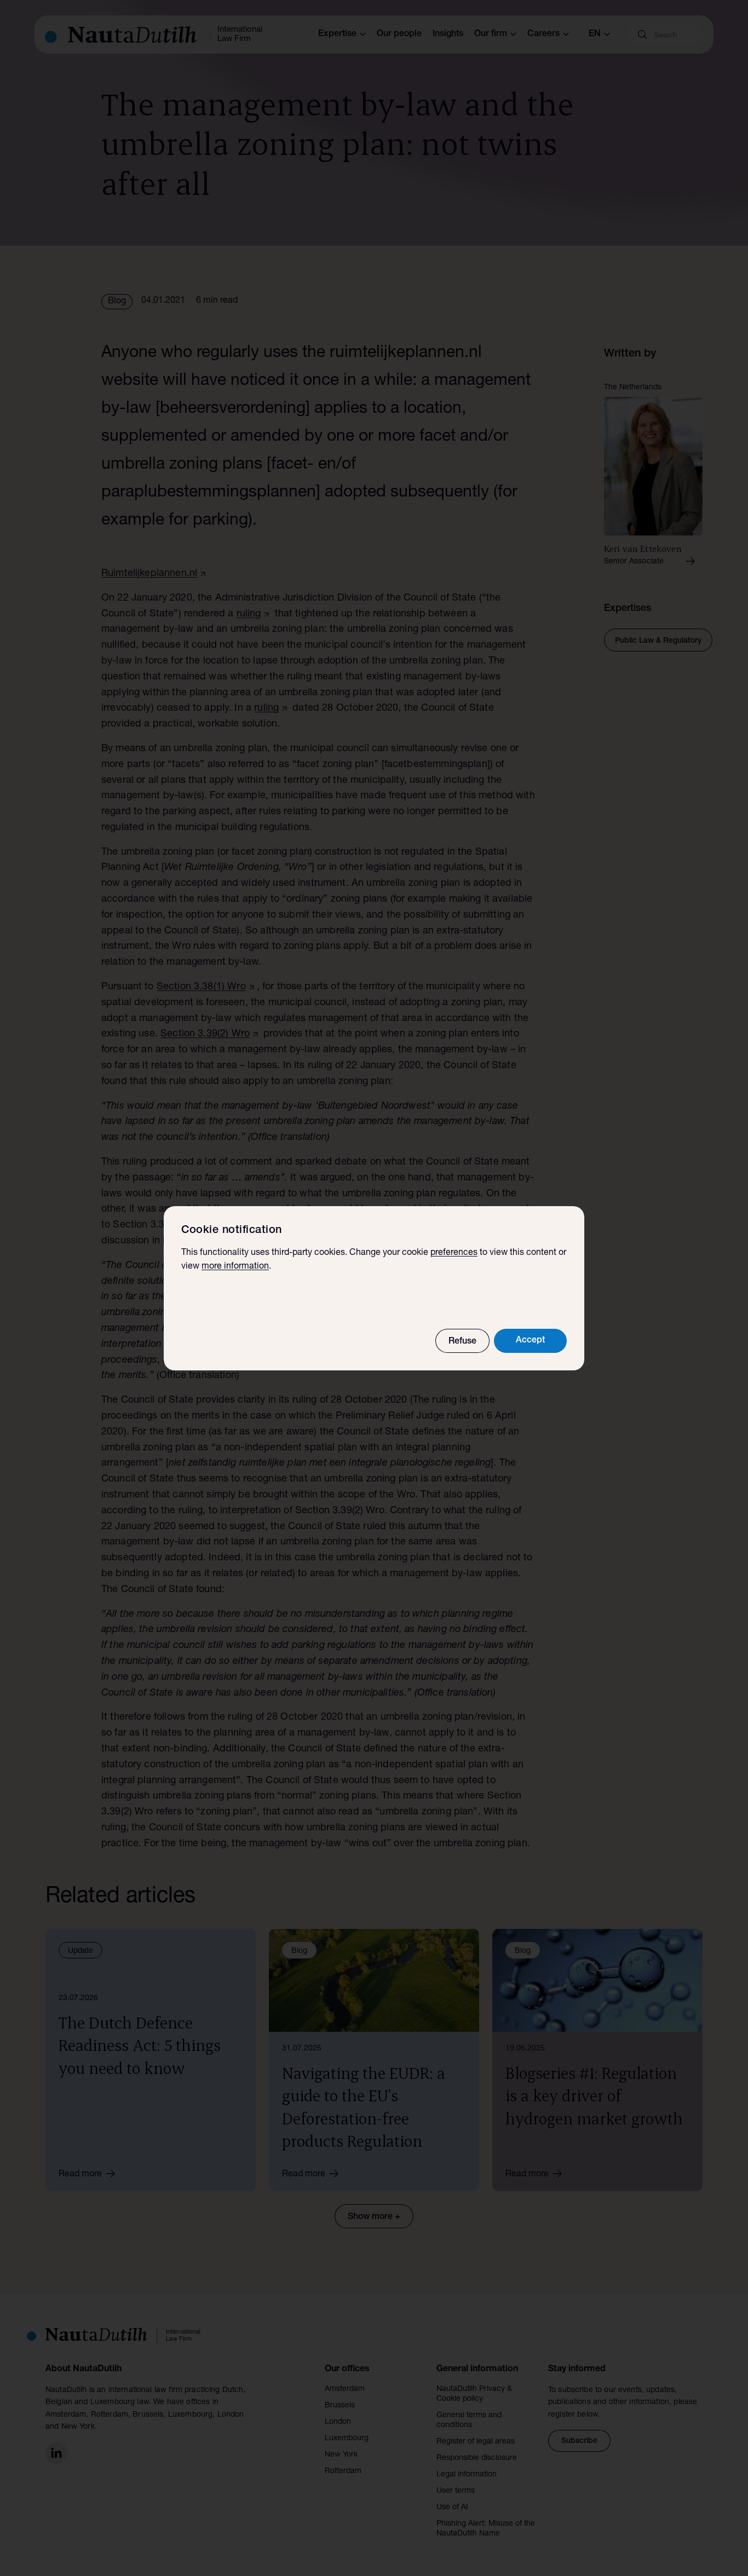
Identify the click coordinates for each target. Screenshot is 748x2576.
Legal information (467, 2475)
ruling (249, 614)
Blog (117, 302)
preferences (454, 1253)
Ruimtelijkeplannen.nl (149, 574)
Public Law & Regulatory (658, 641)
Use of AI (452, 2508)
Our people (399, 34)
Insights (448, 34)
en (595, 34)
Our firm (491, 34)
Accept (530, 1341)
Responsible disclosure (477, 2458)
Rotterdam (343, 2471)
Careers (543, 34)
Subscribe (579, 2441)
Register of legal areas (476, 2442)
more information (235, 1267)
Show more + (374, 2217)
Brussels (340, 2406)
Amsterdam (345, 2389)
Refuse (462, 1342)
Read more (80, 2175)
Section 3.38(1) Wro (201, 987)
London (338, 2422)
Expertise (337, 34)
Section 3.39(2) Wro (205, 1034)
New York (341, 2455)
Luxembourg (347, 2439)
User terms (456, 2491)
